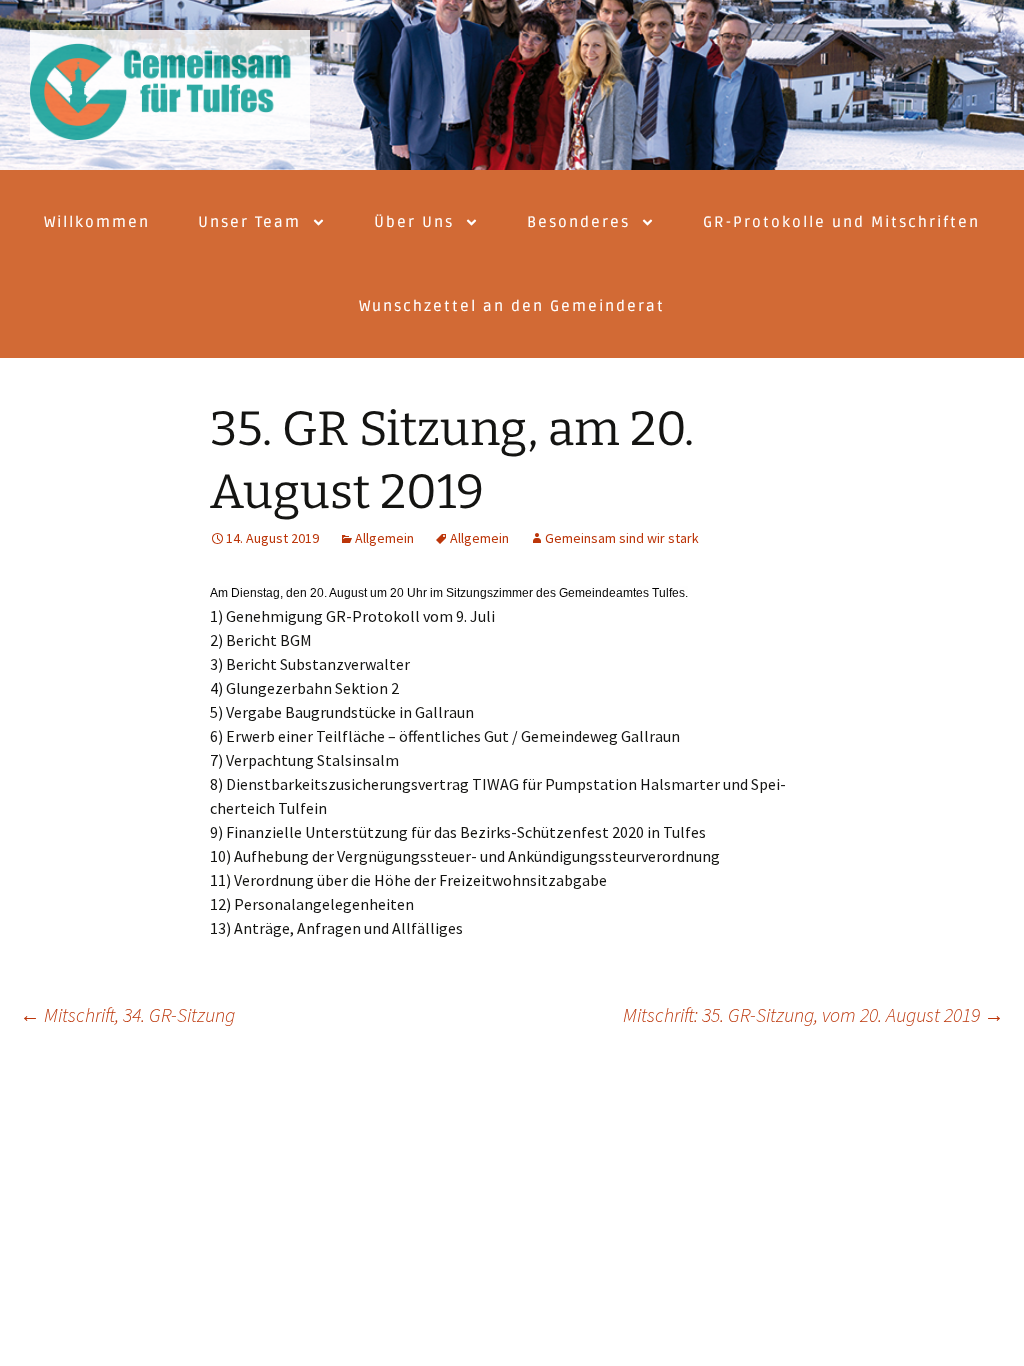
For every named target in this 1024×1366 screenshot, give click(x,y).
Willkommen (97, 222)
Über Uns (414, 222)
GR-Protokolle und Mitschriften (841, 222)
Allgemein (384, 538)
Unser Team (249, 222)
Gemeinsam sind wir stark (622, 538)
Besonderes (578, 222)
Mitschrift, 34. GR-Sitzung (127, 1014)
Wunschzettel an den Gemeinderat (512, 306)
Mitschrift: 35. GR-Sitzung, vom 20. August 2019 (813, 1014)
